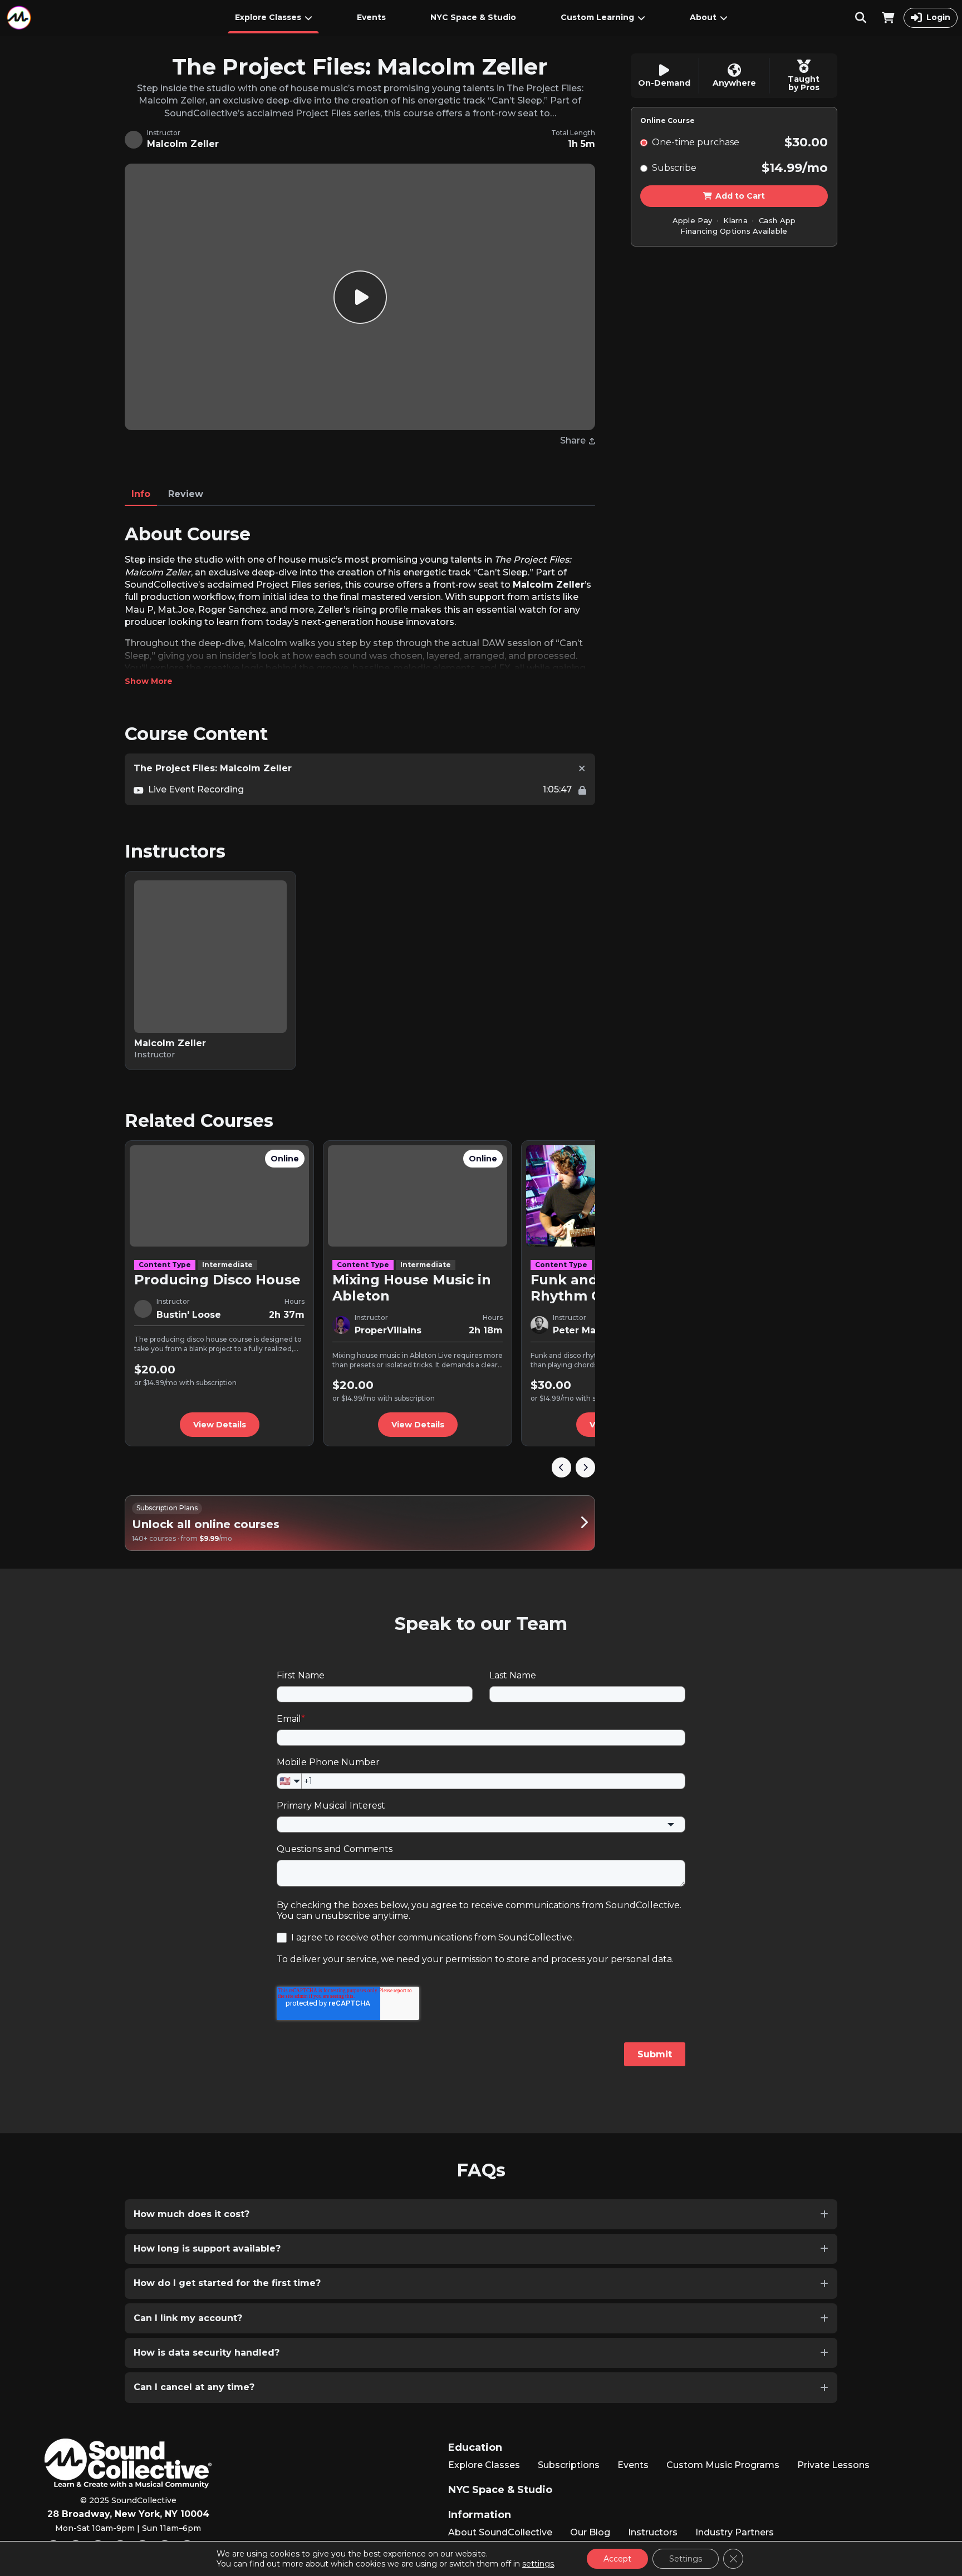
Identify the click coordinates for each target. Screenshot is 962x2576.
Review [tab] (186, 494)
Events (371, 17)
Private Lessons (833, 2465)
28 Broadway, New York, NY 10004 (128, 2514)
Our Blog (590, 2532)
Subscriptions (569, 2465)
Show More (149, 681)
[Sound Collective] (19, 18)
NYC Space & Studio (473, 17)
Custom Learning (597, 17)
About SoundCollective (500, 2532)
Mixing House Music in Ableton (412, 1288)
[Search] (861, 18)
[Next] (585, 1467)
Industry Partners (735, 2532)
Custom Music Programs (723, 2465)
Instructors (653, 2532)
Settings (686, 2559)
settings (538, 2564)
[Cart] (888, 18)
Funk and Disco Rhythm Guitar (586, 1288)
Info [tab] (141, 494)
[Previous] (561, 1467)
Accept (617, 2559)
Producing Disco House (217, 1280)
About (703, 17)
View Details (220, 1425)
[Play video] (360, 297)
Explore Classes (268, 17)
